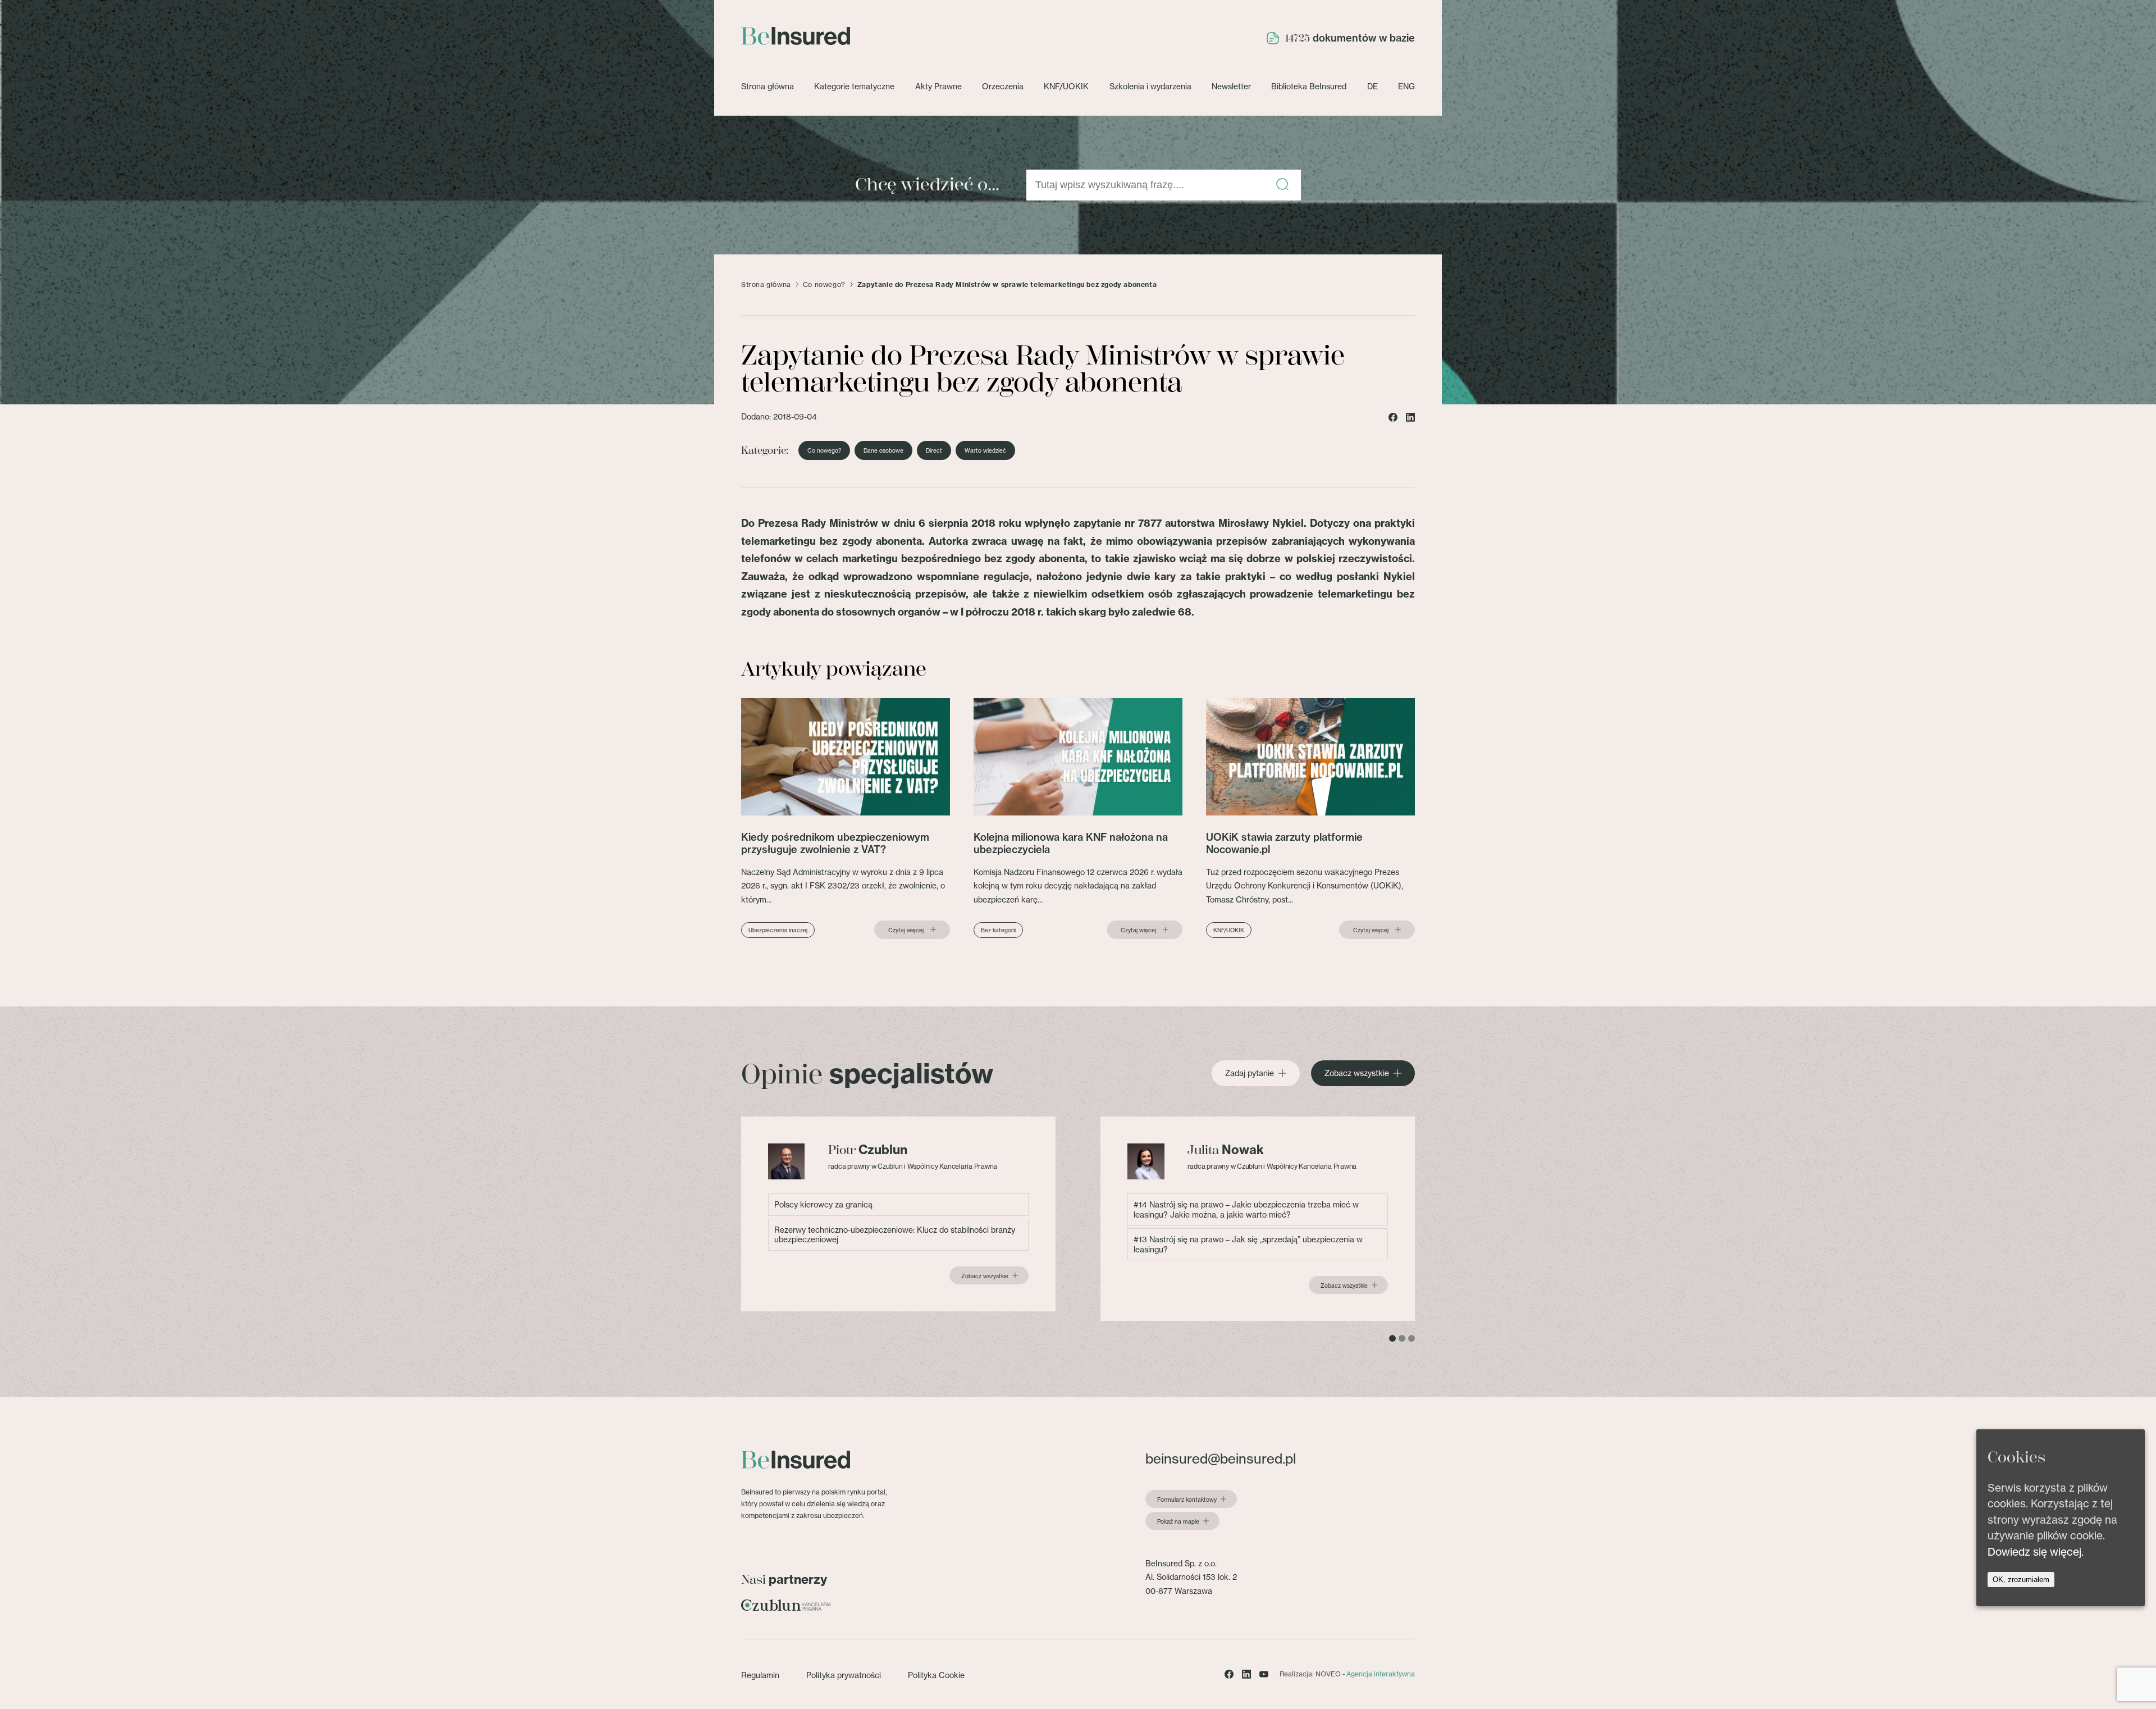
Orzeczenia (1003, 86)
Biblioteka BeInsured (1309, 86)
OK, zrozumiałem (2021, 1580)
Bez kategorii (998, 930)
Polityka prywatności (844, 1675)
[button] (1282, 185)
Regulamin (760, 1675)
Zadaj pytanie (1250, 1073)
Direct (934, 450)
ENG (1406, 86)
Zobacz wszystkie (1357, 1073)
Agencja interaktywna (1381, 1674)
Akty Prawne (938, 86)
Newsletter (1231, 86)
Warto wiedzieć (985, 450)
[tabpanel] (898, 1214)
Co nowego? (824, 285)
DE (1372, 86)
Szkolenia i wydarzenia (1150, 86)
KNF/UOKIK (1066, 86)
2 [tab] (1402, 1338)
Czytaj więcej (906, 930)
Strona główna (768, 86)
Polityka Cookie (936, 1675)
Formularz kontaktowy (1187, 1500)
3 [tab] (1412, 1338)
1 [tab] (1392, 1338)
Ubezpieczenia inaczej (778, 930)
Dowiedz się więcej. (2036, 1552)
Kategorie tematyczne (854, 86)
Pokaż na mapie (1178, 1521)
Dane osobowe (883, 450)
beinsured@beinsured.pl (1221, 1459)
